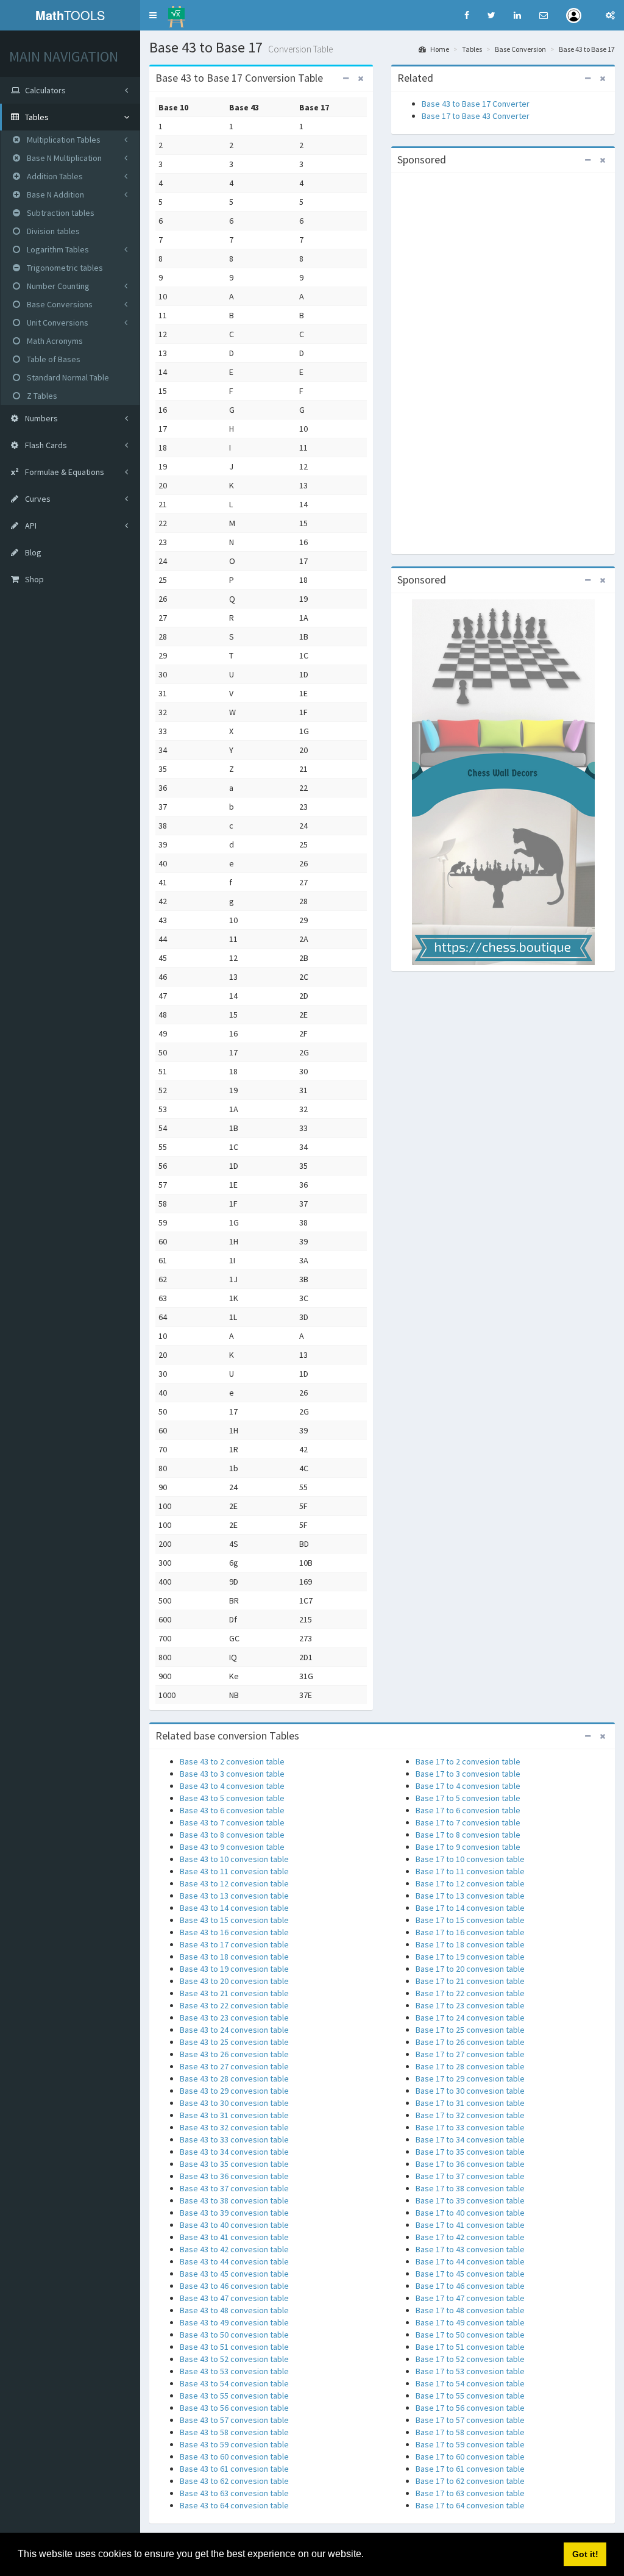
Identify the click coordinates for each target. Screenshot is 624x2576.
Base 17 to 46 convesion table (470, 2286)
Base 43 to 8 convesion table (232, 1835)
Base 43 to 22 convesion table (234, 2005)
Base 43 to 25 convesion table (234, 2042)
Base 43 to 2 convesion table (232, 1761)
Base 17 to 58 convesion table (470, 2432)
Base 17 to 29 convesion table (470, 2078)
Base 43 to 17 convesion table (234, 1944)
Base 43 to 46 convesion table (234, 2286)
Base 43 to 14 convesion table (234, 1908)
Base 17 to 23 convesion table (470, 2005)
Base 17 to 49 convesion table (470, 2322)
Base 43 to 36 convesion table (234, 2176)
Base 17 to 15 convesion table (470, 1920)
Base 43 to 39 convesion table (234, 2213)
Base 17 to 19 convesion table (470, 1957)
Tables (472, 49)
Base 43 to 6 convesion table (232, 1810)
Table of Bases (53, 359)
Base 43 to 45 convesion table (234, 2274)
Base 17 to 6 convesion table (468, 1810)
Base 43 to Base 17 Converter (476, 104)
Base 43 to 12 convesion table (234, 1883)
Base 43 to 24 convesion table (234, 2030)
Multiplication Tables (63, 140)
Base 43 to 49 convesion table (234, 2322)
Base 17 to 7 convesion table (468, 1822)
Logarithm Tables (57, 249)
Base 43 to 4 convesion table (232, 1786)
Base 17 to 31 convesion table (470, 2103)
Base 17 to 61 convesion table (470, 2469)
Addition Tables (54, 176)
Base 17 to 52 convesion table (470, 2359)
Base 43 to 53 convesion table (234, 2371)
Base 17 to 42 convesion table (470, 2237)
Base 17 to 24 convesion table (470, 2018)
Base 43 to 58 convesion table (234, 2432)
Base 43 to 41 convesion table (234, 2237)
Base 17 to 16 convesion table (470, 1932)
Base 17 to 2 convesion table (468, 1761)
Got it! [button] (585, 2554)
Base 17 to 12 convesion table (470, 1883)
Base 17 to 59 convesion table (470, 2444)
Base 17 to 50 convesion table (470, 2335)
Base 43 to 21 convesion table (234, 1993)
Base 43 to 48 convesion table (234, 2310)
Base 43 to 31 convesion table (234, 2115)
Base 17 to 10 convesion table (470, 1859)
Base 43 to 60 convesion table (234, 2456)
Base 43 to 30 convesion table (234, 2103)
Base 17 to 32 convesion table (470, 2115)
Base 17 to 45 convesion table (470, 2274)
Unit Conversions (57, 323)
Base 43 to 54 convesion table (234, 2383)
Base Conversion (520, 49)
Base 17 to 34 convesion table (470, 2139)
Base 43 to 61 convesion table (234, 2469)
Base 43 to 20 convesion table (234, 1981)
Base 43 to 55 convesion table (234, 2396)
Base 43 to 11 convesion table (234, 1871)
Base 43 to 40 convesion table (234, 2225)
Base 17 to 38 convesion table (470, 2188)
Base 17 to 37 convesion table (470, 2176)
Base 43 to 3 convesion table (232, 1774)
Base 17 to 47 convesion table (470, 2298)
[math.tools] (176, 13)
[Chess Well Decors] (503, 782)
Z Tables (41, 396)
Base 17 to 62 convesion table (470, 2481)
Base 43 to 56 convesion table (234, 2408)
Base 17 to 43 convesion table (470, 2249)
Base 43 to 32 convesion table (234, 2127)
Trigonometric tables (64, 268)
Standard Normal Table (67, 377)
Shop (34, 579)
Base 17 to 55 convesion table (470, 2396)
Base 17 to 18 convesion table (470, 1944)
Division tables (52, 231)
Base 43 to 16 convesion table (234, 1932)
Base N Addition (55, 194)
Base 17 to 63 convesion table (470, 2493)
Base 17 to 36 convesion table (470, 2164)
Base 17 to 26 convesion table (470, 2042)
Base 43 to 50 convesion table (234, 2335)
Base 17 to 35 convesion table (470, 2152)
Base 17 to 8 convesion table (468, 1835)
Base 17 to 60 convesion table (470, 2456)
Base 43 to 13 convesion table (234, 1896)
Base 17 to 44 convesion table (470, 2261)
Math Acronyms (54, 341)
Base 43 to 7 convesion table (232, 1822)
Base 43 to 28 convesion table (234, 2078)
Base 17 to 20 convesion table (470, 1969)
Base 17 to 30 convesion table (470, 2091)
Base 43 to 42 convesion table (234, 2249)
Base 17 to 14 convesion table (470, 1908)
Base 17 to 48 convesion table (470, 2310)
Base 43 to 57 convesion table (234, 2420)
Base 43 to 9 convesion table (232, 1847)
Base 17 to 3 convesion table (468, 1774)
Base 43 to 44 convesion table (234, 2261)
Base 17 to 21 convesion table (470, 1981)
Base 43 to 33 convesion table (234, 2139)
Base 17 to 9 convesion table (468, 1847)
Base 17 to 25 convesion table (470, 2030)
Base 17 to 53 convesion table (470, 2371)
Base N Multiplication (63, 158)
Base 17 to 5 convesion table (468, 1798)
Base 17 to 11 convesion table (470, 1871)
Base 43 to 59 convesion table (234, 2444)
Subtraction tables (60, 213)
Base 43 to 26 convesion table (234, 2054)
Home (439, 49)
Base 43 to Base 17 (587, 49)
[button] (153, 15)
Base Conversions (59, 304)
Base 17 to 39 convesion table (470, 2200)
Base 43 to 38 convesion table (234, 2200)
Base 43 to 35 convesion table (234, 2164)
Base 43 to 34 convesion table (234, 2152)
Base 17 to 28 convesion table (470, 2066)
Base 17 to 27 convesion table (470, 2054)
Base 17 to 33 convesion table (470, 2127)
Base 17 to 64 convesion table (470, 2505)
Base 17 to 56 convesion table (470, 2408)
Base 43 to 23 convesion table (234, 2018)
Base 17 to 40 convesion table (470, 2213)
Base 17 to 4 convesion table (468, 1786)
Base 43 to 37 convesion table (234, 2188)
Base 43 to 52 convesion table (234, 2359)
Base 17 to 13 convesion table (470, 1896)
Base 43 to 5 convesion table (232, 1798)
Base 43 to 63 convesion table (234, 2493)
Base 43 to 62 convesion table (234, 2481)
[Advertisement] (503, 362)
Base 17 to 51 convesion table (470, 2347)
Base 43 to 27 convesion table (234, 2066)
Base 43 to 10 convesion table (234, 1859)
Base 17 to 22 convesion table (470, 1993)
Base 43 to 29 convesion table (234, 2091)
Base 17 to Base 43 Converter (476, 116)
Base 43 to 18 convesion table (234, 1957)
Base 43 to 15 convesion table (234, 1920)
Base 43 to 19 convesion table (234, 1969)
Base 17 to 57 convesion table (470, 2420)
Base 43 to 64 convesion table (234, 2505)
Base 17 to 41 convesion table (470, 2225)
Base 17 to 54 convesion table (470, 2383)
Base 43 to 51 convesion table (234, 2347)
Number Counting (57, 286)
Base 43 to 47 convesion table (234, 2298)
